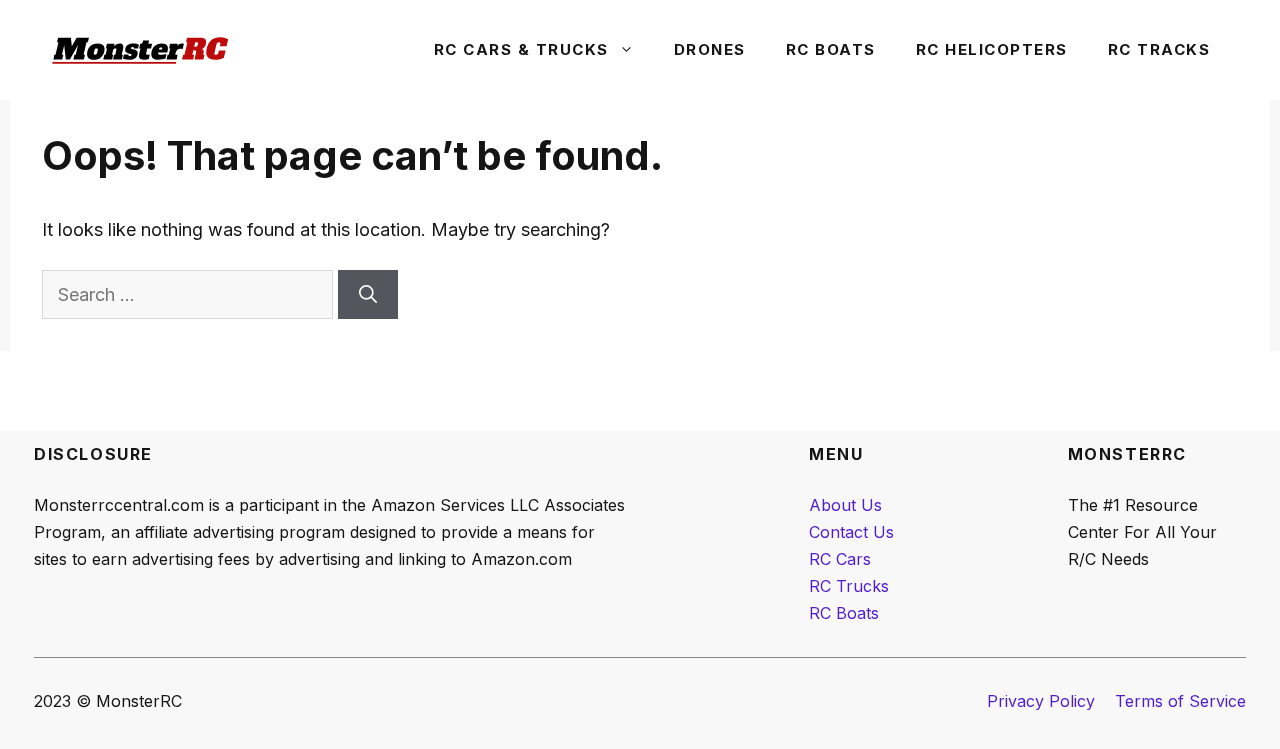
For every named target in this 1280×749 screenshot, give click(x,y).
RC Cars (840, 559)
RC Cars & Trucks (521, 49)
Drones (710, 49)
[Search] (368, 294)
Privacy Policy (1041, 701)
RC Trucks (849, 586)
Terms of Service (1180, 701)
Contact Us (851, 532)
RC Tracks (1159, 49)
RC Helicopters (992, 49)
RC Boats (831, 49)
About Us (845, 505)
